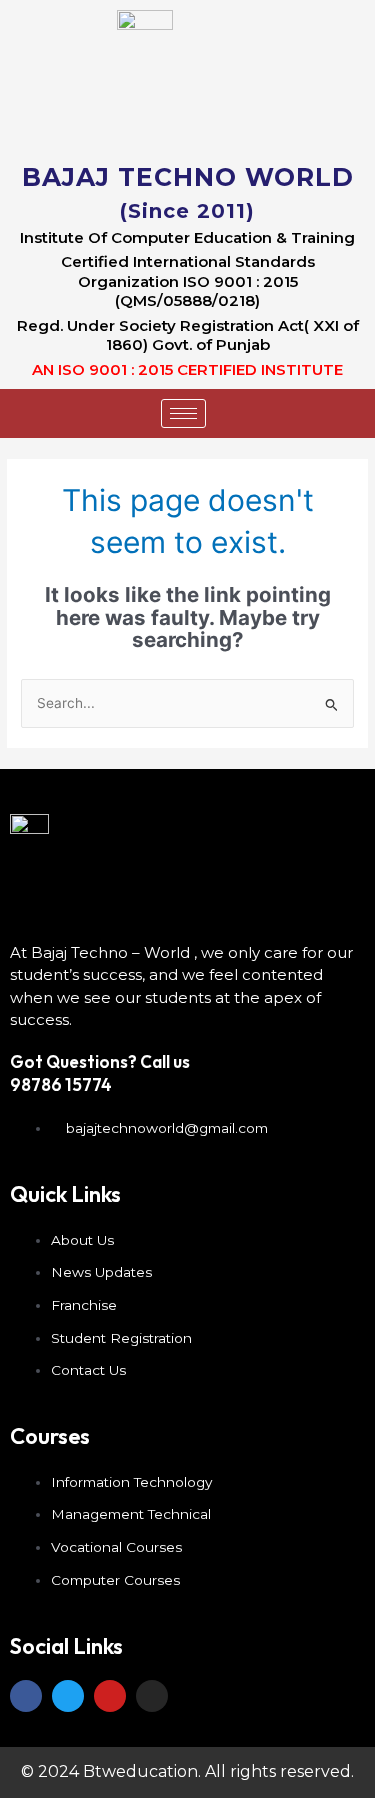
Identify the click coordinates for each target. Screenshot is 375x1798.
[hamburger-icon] (183, 413)
